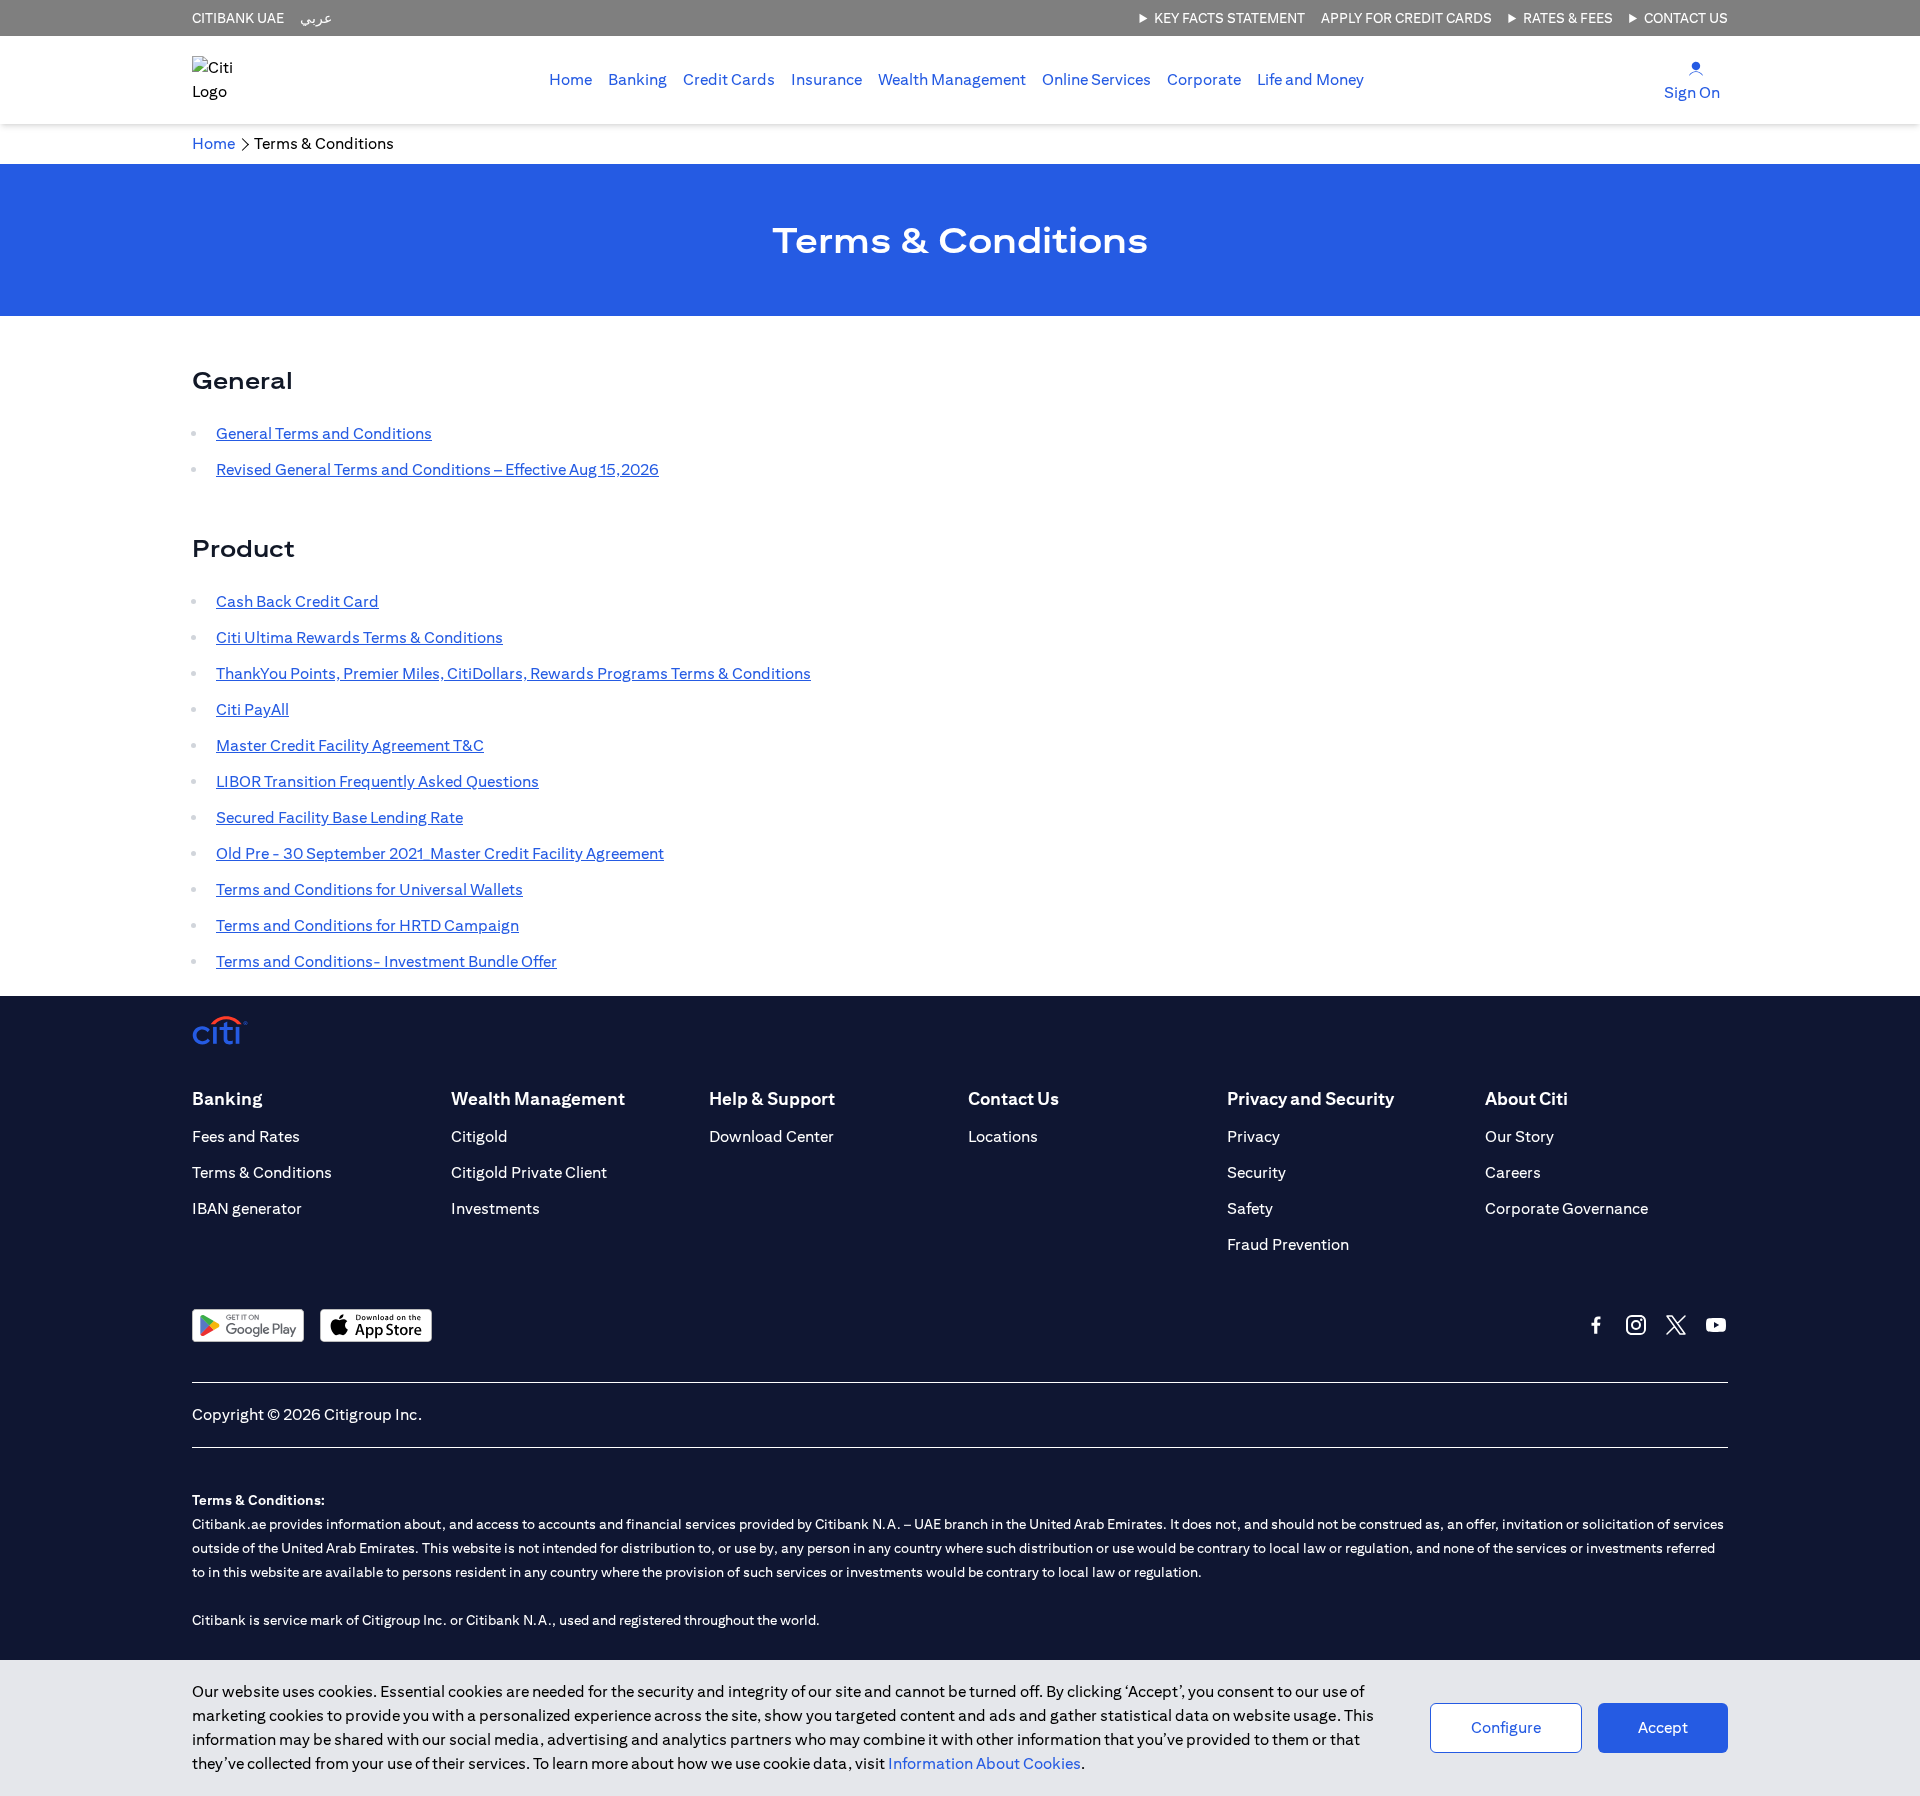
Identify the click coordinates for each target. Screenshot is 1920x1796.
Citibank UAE (238, 18)
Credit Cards (729, 79)
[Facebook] (1596, 1325)
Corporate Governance (1566, 1208)
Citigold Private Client (529, 1172)
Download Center (771, 1136)
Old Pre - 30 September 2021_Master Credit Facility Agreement (440, 853)
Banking (637, 79)
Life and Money (1310, 79)
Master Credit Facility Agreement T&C (350, 745)
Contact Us (1686, 18)
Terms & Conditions (262, 1172)
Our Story (1519, 1136)
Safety (1250, 1208)
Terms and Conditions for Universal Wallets (369, 889)
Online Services (1096, 79)
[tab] (637, 80)
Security (1256, 1172)
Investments (495, 1208)
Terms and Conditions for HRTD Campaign (367, 925)
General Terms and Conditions (324, 433)
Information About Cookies (984, 1763)
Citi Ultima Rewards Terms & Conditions (359, 637)
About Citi (1526, 1098)
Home (570, 79)
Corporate (1204, 79)
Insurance (826, 79)
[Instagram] (1636, 1325)
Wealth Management (952, 79)
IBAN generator (247, 1208)
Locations (1003, 1136)
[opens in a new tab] (248, 1325)
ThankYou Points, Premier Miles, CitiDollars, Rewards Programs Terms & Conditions (513, 673)
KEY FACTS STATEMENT (1229, 18)
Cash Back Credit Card (297, 601)
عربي (316, 18)
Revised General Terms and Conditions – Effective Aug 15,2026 (437, 469)
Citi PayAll (252, 709)
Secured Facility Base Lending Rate (339, 817)
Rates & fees (1568, 18)
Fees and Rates (246, 1136)
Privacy (1253, 1136)
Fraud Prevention (1288, 1244)
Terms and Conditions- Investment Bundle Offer (386, 961)
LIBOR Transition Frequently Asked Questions (377, 781)
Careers (1513, 1172)
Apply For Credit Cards (1406, 18)
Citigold (479, 1136)
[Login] (1696, 67)
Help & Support (772, 1098)
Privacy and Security (1310, 1098)
